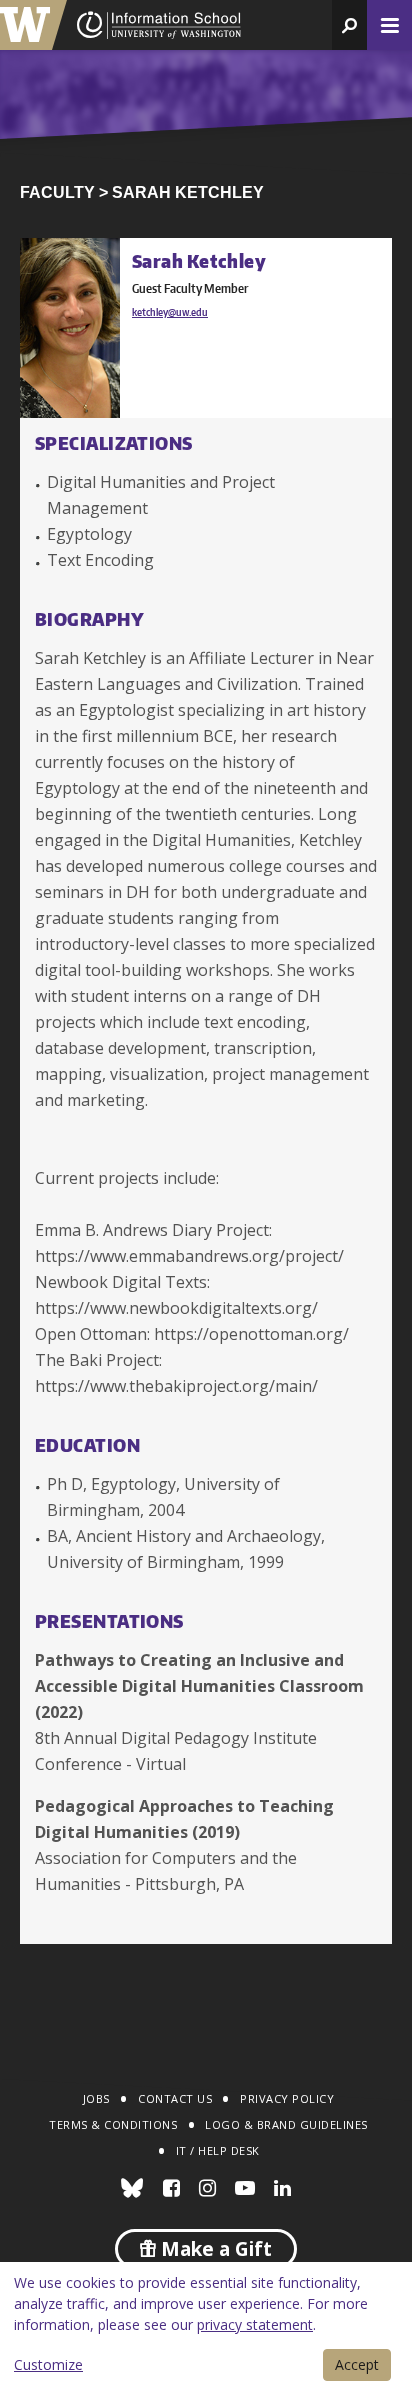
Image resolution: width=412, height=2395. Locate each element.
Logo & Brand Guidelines (286, 2124)
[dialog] (206, 2328)
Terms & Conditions (113, 2124)
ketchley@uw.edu (170, 312)
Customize (48, 2364)
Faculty (57, 192)
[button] (349, 25)
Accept (357, 2364)
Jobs (96, 2098)
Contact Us (175, 2098)
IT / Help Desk (218, 2150)
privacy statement (255, 2324)
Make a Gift (214, 2249)
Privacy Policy (287, 2098)
